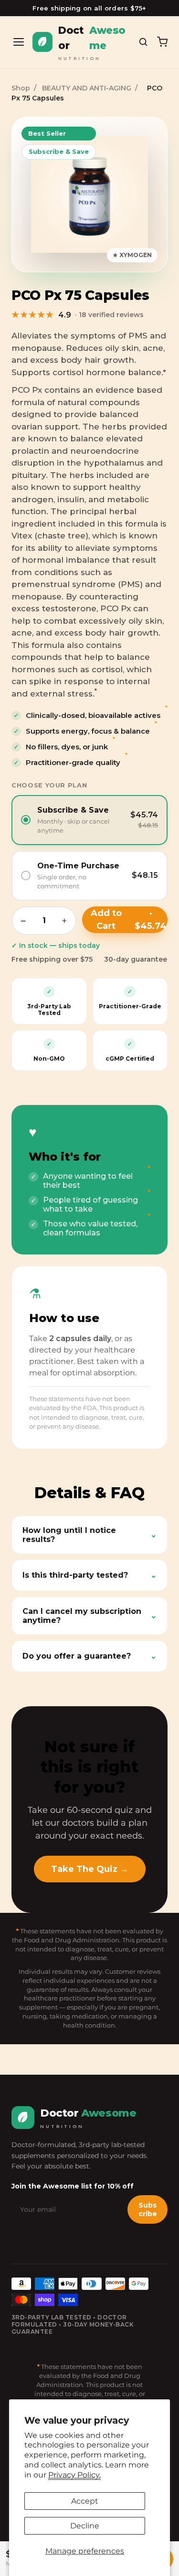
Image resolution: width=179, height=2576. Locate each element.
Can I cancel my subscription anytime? (89, 1616)
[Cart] (162, 42)
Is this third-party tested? (89, 1575)
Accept (85, 2501)
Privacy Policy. (74, 2475)
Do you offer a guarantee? (89, 1656)
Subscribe (148, 2209)
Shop (21, 88)
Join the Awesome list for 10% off (73, 2186)
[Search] (143, 42)
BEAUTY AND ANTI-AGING (87, 88)
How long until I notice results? (89, 1535)
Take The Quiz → (90, 1869)
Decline (85, 2526)
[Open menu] (19, 42)
